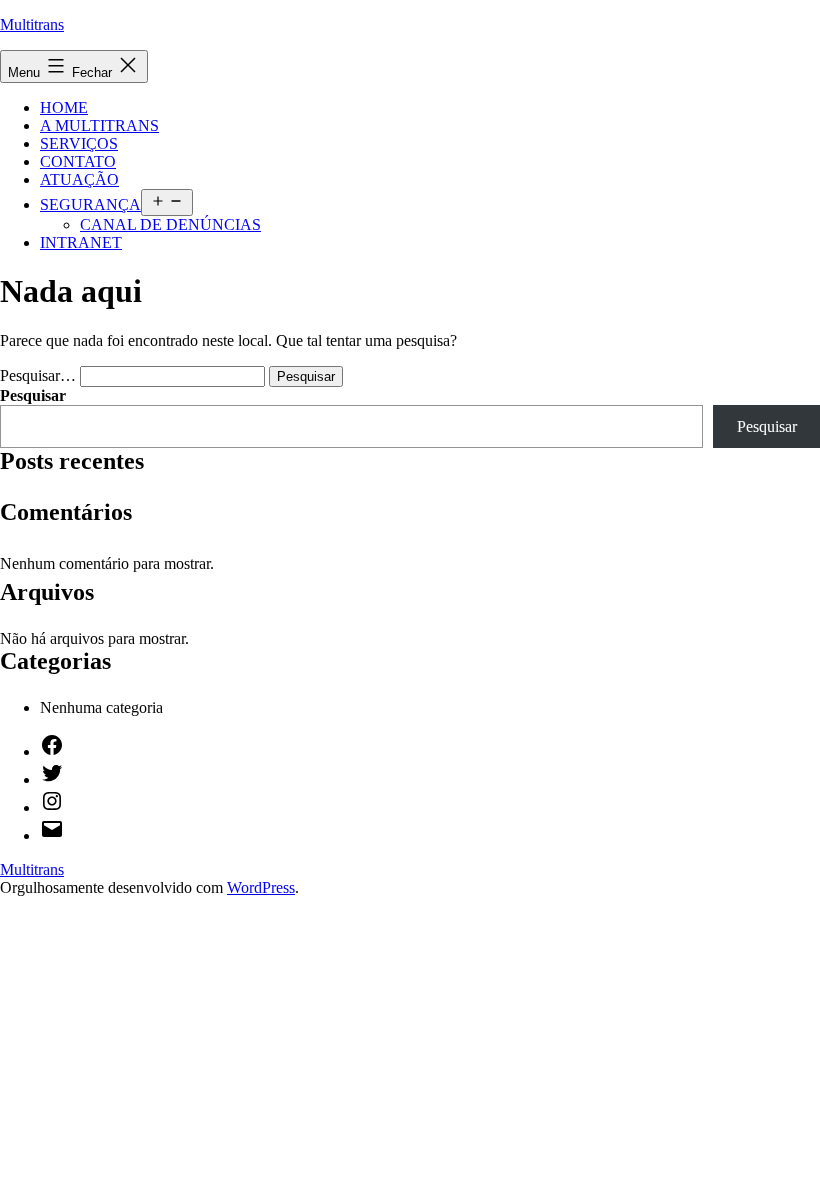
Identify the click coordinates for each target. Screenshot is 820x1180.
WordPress (261, 887)
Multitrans (32, 24)
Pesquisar (33, 395)
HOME (64, 107)
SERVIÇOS (79, 143)
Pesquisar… (38, 375)
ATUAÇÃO (79, 179)
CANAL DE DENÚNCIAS (170, 224)
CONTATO (78, 161)
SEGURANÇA (90, 204)
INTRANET (81, 242)
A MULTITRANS (99, 125)
